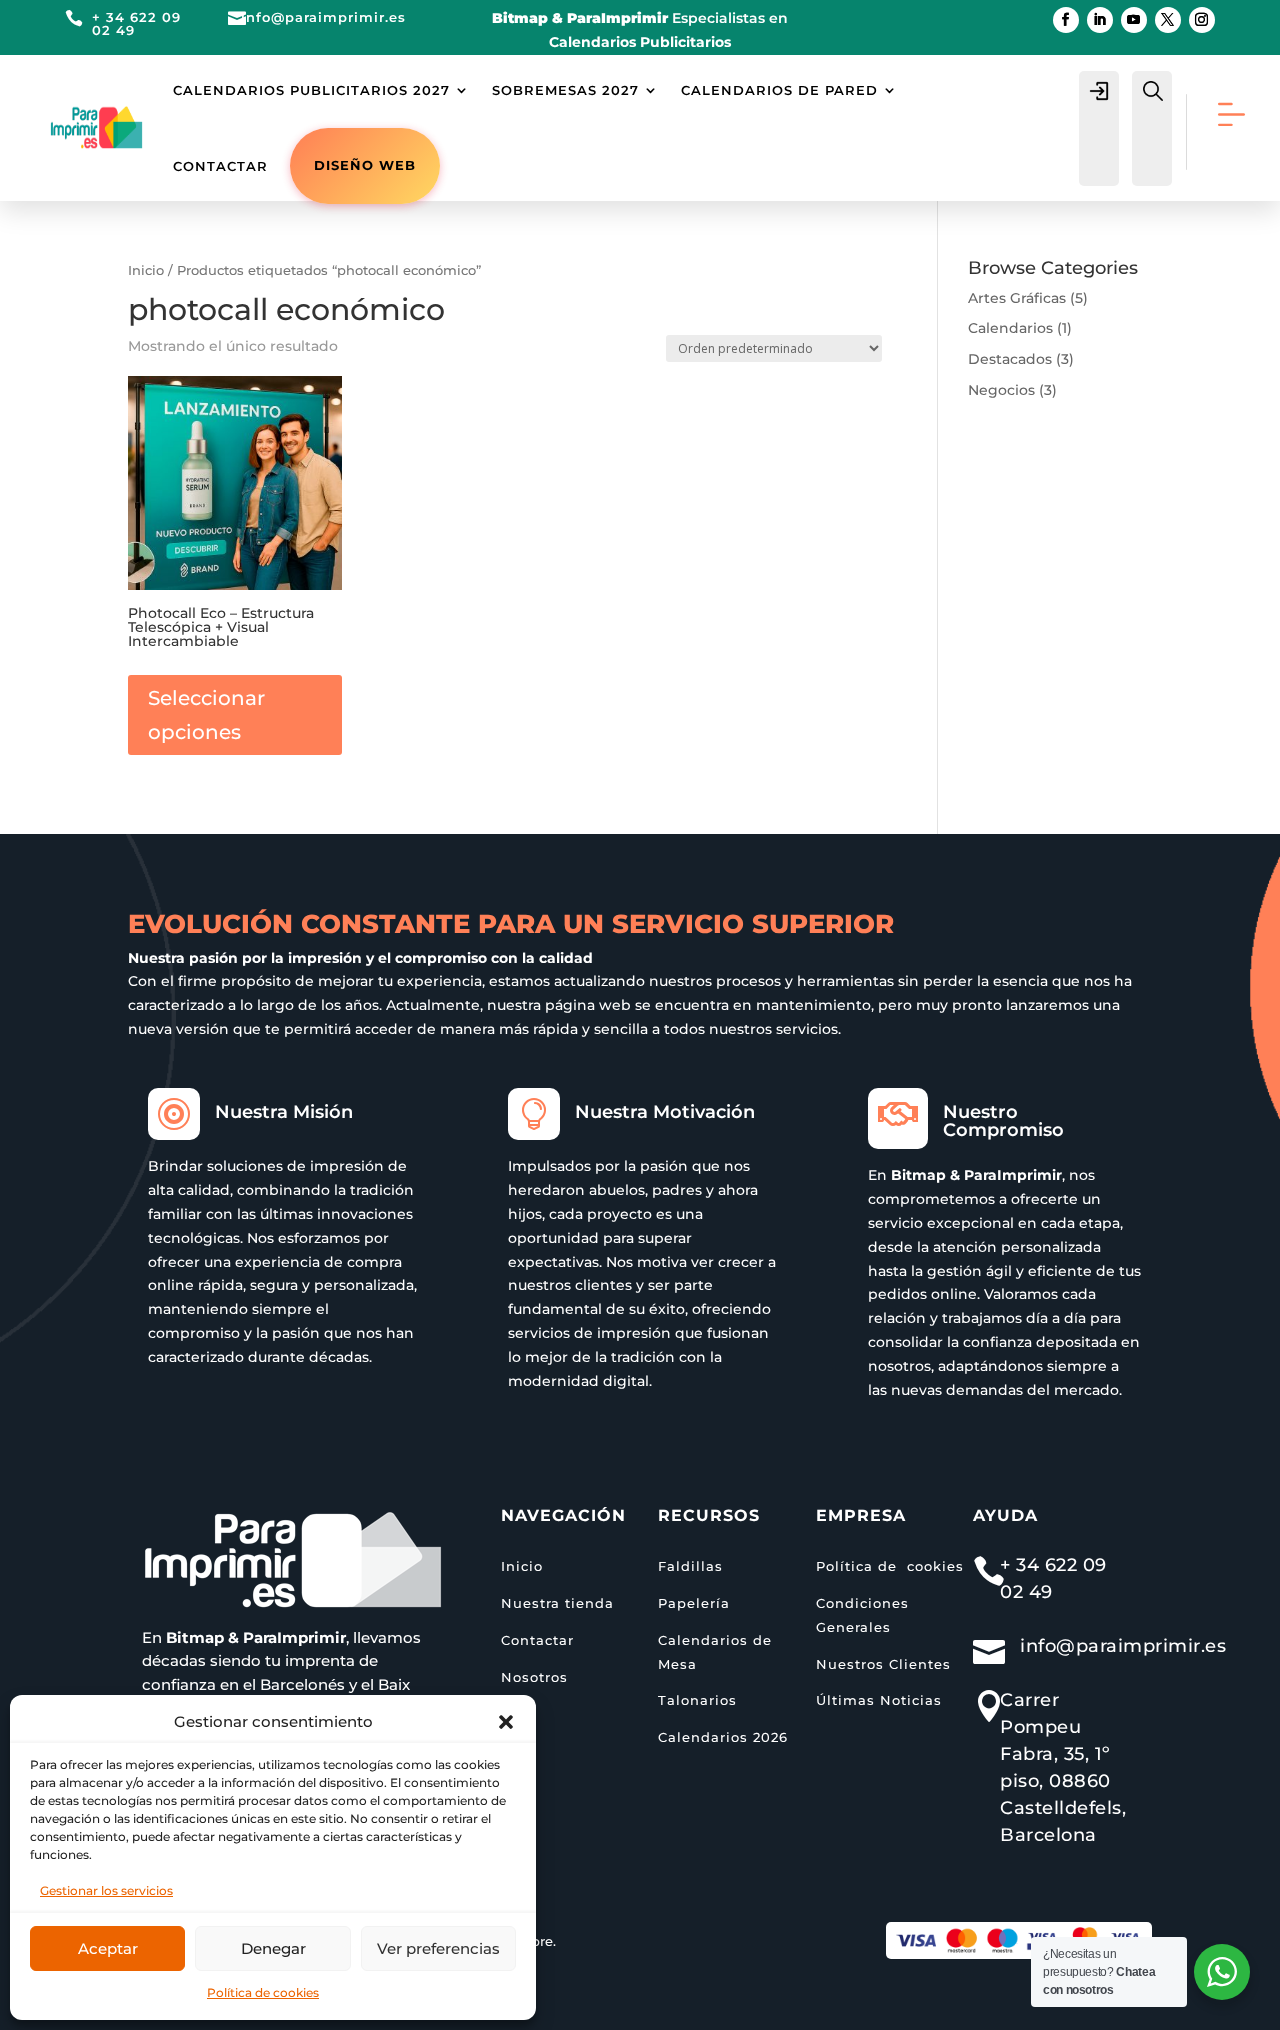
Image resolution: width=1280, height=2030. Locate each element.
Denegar (273, 1948)
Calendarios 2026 (723, 1737)
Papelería (694, 1603)
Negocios (1001, 390)
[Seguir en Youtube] (1134, 20)
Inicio (146, 270)
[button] (506, 1722)
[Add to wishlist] (320, 398)
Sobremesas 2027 (565, 90)
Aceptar (108, 1948)
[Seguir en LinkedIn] (1100, 20)
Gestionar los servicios (106, 1890)
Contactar (220, 166)
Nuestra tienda (557, 1603)
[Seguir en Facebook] (1066, 20)
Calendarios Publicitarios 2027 (311, 90)
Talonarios (697, 1700)
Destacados (1010, 359)
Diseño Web (365, 165)
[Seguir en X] (1168, 20)
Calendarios (1010, 328)
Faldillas (690, 1566)
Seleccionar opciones (206, 715)
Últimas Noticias (879, 1700)
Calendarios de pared (779, 90)
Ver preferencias (438, 1948)
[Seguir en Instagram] (1202, 20)
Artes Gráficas (1017, 298)
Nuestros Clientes (883, 1664)
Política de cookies (263, 1992)
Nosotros (534, 1677)
